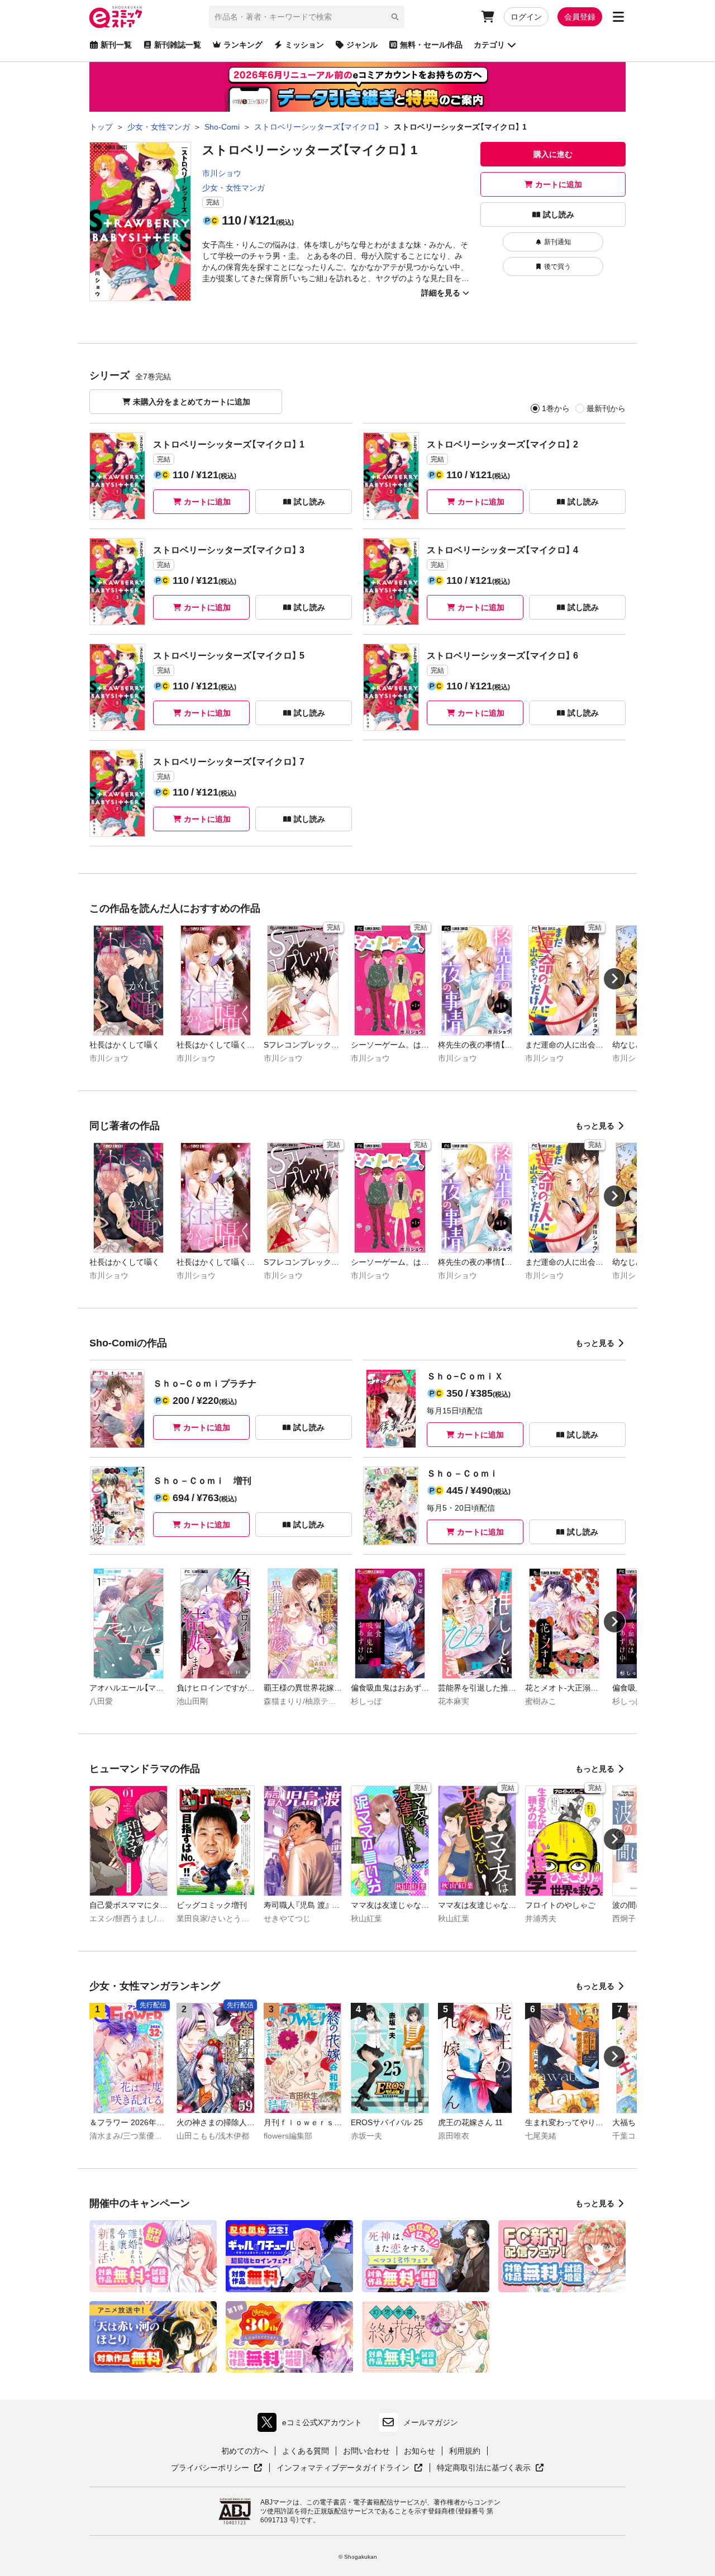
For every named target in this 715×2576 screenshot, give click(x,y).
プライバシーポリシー (217, 2468)
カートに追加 (559, 184)
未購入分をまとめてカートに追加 (192, 402)
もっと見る (595, 1126)
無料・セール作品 (431, 45)
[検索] (395, 17)
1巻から (556, 408)
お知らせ (420, 2451)
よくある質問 (306, 2451)
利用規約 (465, 2451)
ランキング (243, 45)
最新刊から (606, 408)
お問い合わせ (366, 2451)
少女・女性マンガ (233, 188)
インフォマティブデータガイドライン (343, 2468)
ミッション (304, 45)
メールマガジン (431, 2422)
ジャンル (362, 45)
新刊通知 (557, 242)
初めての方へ (245, 2451)
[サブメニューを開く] (618, 17)
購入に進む (553, 154)
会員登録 (580, 17)
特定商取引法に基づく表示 (490, 2468)
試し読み (559, 215)
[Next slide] (614, 979)
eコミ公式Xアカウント (313, 2425)
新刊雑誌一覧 (178, 45)
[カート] (488, 17)
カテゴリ (489, 45)
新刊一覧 (116, 45)
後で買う (557, 266)
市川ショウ (222, 173)
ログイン (526, 17)
